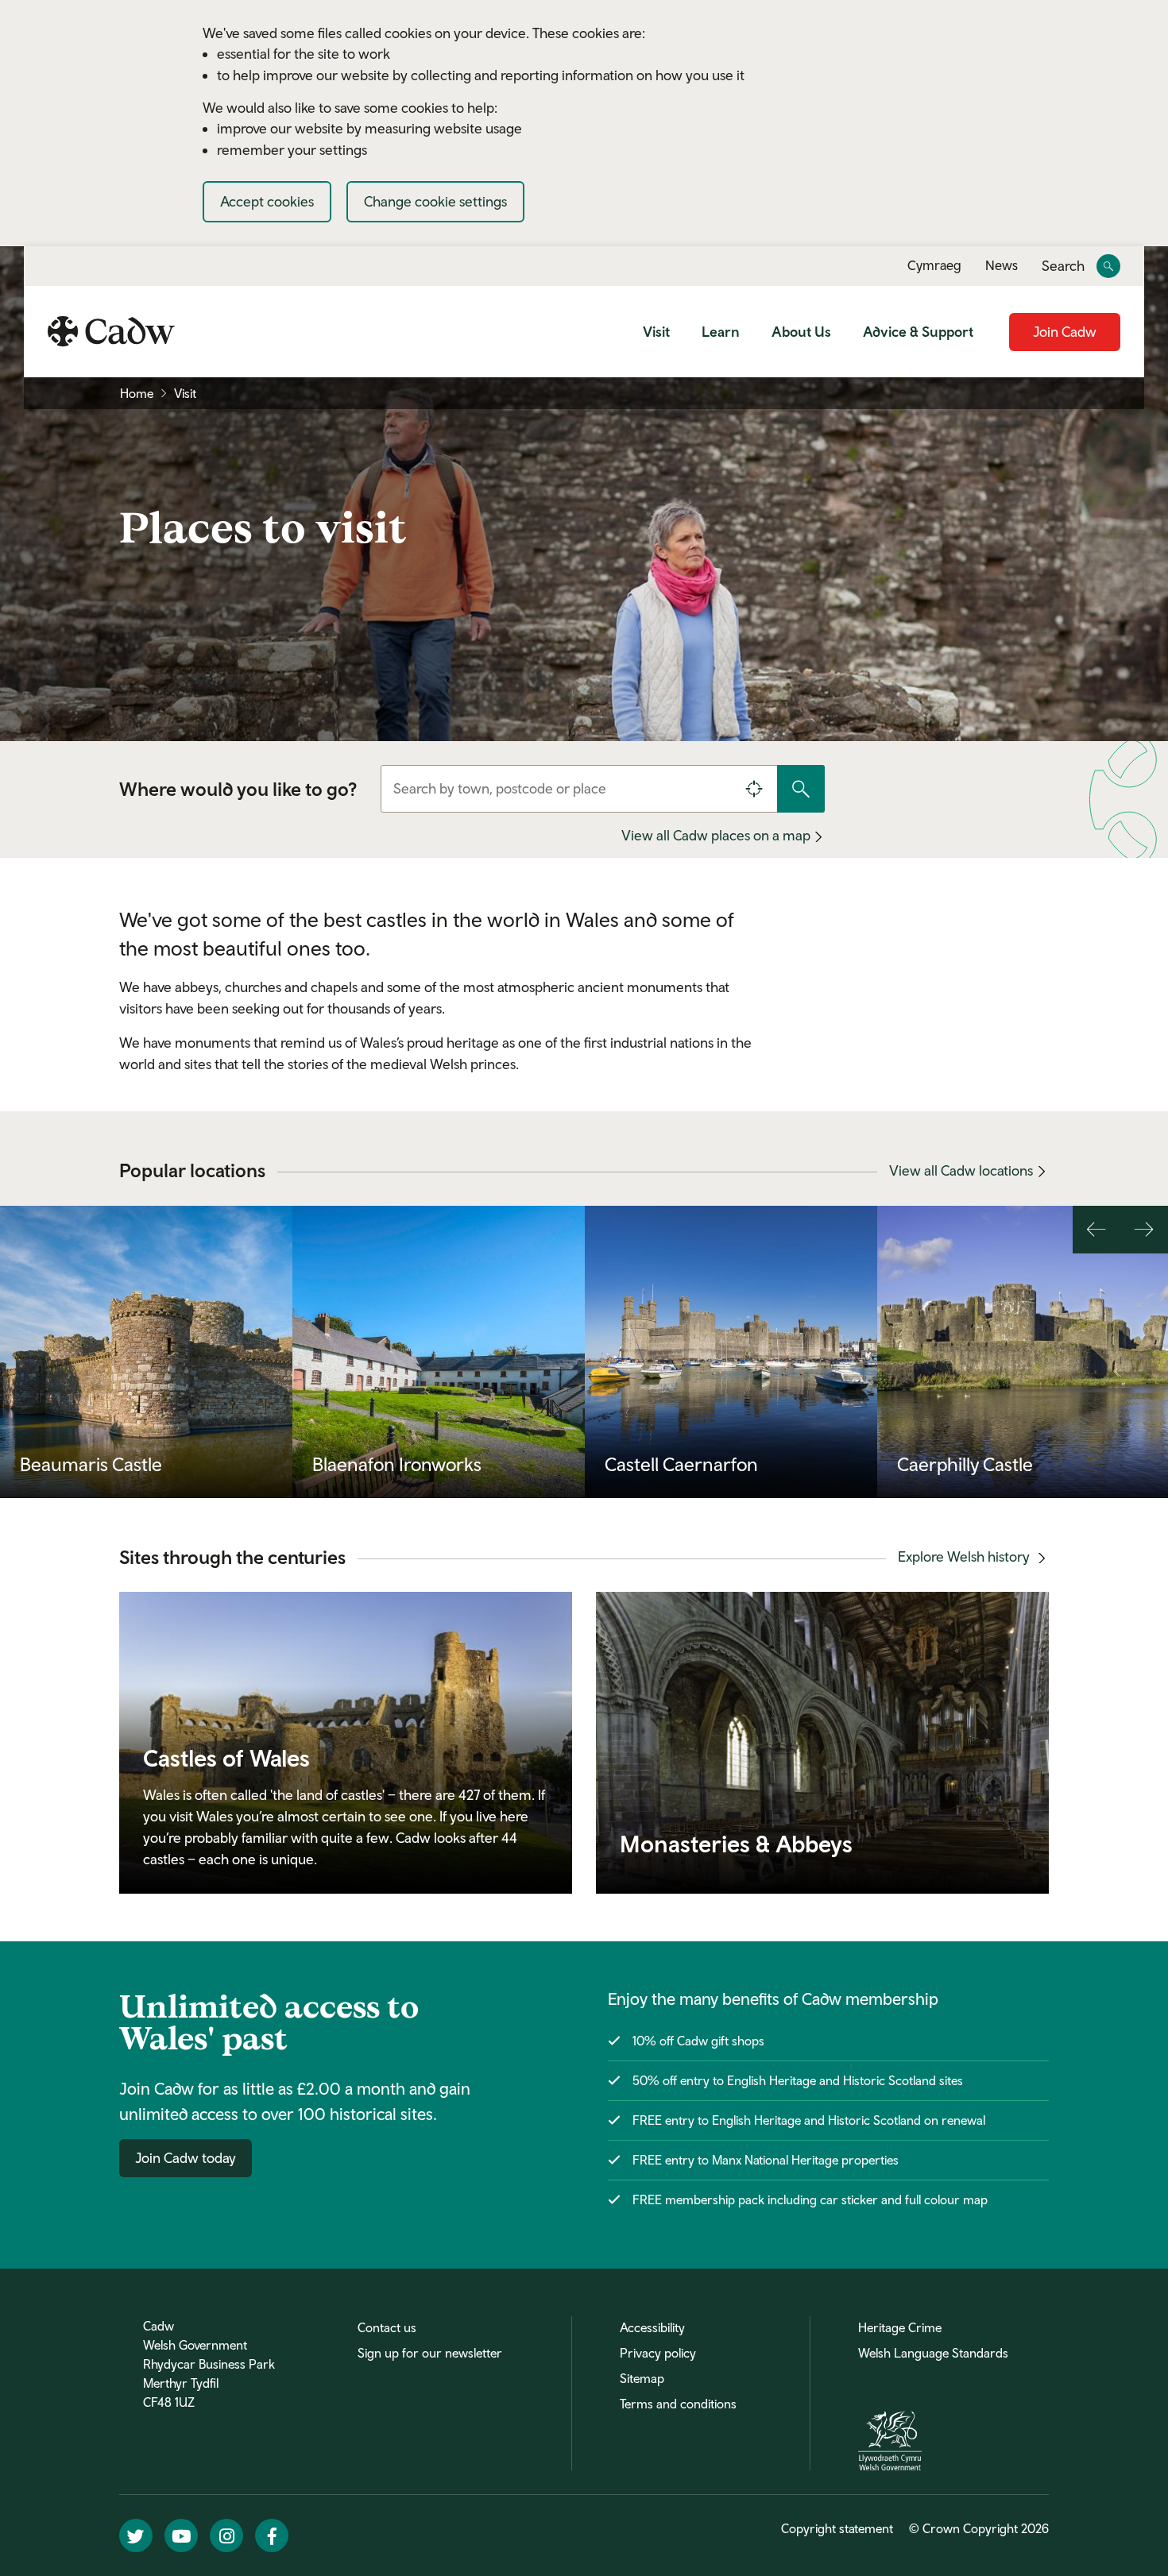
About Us (801, 332)
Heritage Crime (900, 2327)
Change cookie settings (435, 201)
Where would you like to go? (238, 789)
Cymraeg (934, 265)
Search (1063, 266)
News (1002, 265)
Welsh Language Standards (933, 2353)
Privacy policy (658, 2353)
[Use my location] (754, 789)
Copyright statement (837, 2528)
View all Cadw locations (961, 1170)
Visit (656, 332)
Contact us (387, 2327)
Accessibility (652, 2327)
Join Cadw (1065, 332)
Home (137, 393)
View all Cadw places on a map (717, 835)
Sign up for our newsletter (430, 2353)
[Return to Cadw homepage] (111, 331)
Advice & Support (918, 332)
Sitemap (642, 2378)
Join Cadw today (186, 2158)
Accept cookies (267, 201)
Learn (721, 332)
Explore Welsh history (965, 1556)
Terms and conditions (678, 2404)
